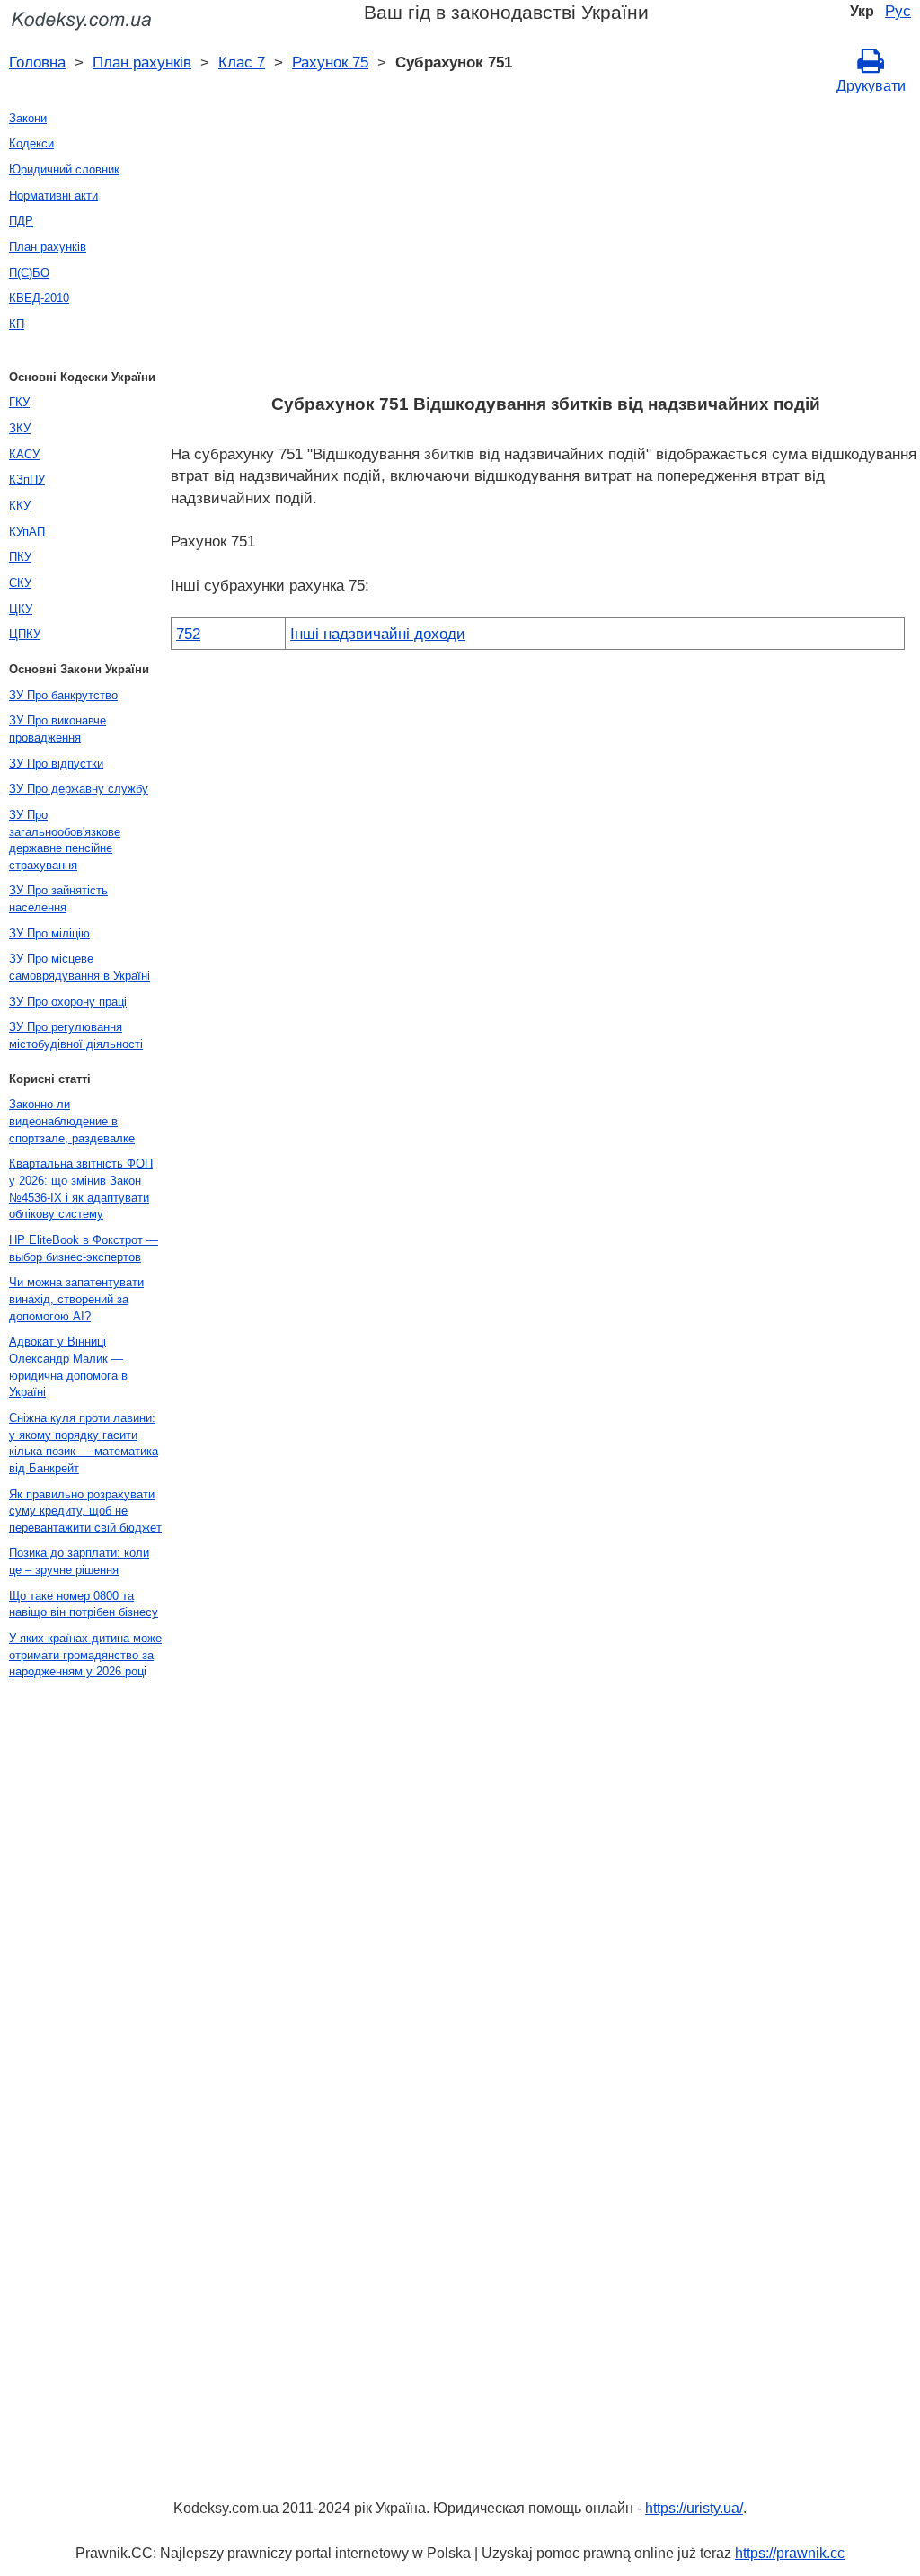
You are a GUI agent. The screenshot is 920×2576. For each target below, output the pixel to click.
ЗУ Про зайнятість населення (58, 899)
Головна (37, 62)
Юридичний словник (64, 169)
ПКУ (20, 557)
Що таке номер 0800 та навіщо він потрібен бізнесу (84, 1604)
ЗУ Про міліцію (49, 933)
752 (188, 634)
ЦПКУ (25, 634)
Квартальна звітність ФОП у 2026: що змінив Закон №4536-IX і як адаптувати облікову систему (81, 1189)
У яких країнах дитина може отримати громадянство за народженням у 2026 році (85, 1655)
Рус (898, 11)
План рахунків (142, 62)
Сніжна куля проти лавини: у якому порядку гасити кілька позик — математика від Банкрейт (84, 1443)
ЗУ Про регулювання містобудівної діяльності (76, 1035)
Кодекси (31, 143)
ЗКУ (20, 428)
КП (17, 324)
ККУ (20, 506)
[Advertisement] (545, 249)
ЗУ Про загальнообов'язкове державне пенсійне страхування (65, 840)
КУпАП (27, 532)
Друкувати (871, 86)
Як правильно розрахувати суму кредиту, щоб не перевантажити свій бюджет (85, 1511)
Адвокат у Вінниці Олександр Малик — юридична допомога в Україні (68, 1367)
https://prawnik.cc (790, 2553)
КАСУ (24, 454)
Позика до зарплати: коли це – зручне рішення (79, 1561)
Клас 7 (242, 62)
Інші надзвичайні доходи (378, 634)
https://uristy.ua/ (694, 2508)
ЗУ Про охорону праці (68, 1002)
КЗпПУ (27, 480)
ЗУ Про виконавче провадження (57, 729)
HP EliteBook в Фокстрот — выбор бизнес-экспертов (84, 1248)
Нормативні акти (53, 195)
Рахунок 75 (330, 62)
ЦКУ (21, 609)
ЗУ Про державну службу (79, 789)
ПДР (21, 221)
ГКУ (19, 402)
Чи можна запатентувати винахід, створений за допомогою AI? (76, 1299)
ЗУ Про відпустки (56, 764)
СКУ (20, 583)
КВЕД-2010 (39, 298)
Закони (28, 118)
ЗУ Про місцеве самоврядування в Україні (80, 967)
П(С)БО (29, 273)
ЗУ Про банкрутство (63, 695)
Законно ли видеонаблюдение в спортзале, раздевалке (72, 1121)
